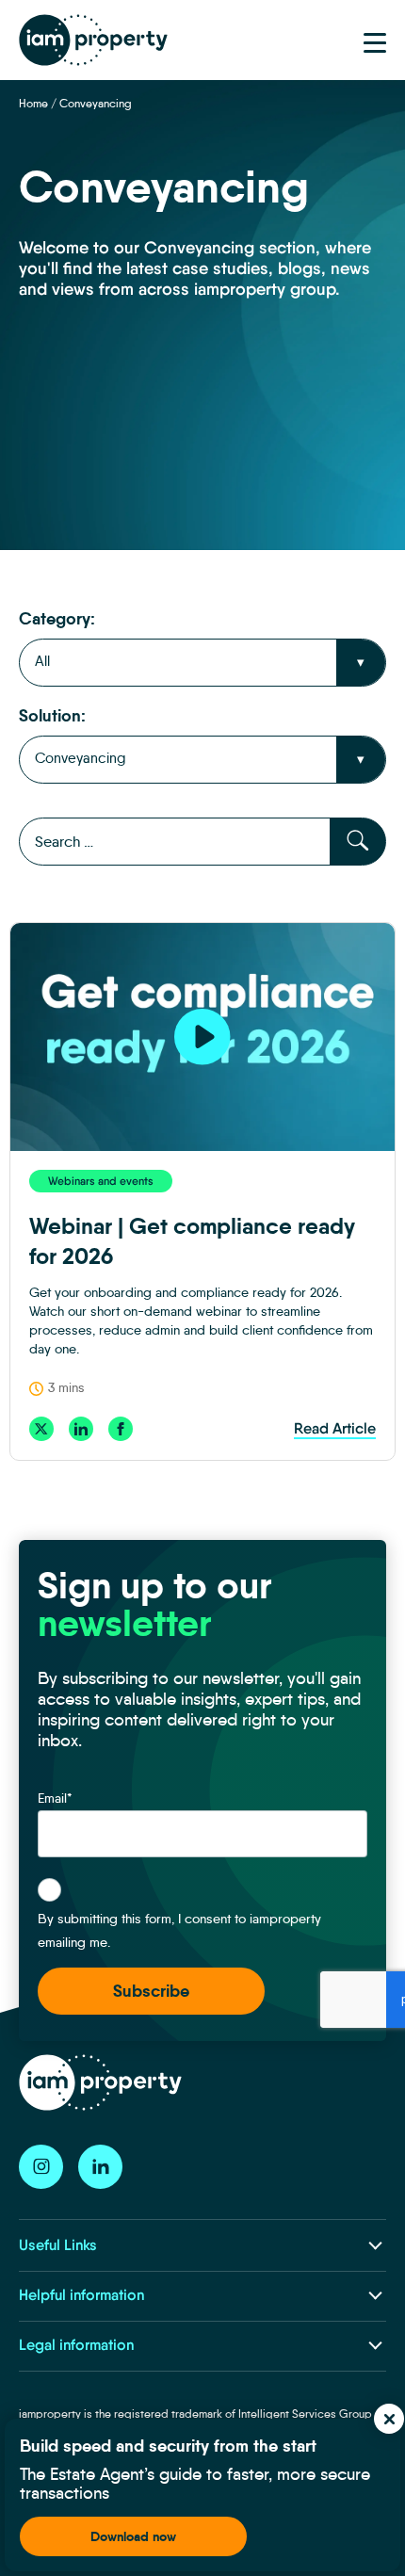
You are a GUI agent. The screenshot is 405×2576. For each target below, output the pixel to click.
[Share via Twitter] (41, 1429)
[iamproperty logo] (93, 40)
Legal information (76, 2345)
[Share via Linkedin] (81, 1429)
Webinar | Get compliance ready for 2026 (192, 1241)
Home (33, 103)
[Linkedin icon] (100, 2167)
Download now (133, 2536)
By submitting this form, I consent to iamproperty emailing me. (179, 1930)
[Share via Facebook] (121, 1429)
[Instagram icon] (41, 2167)
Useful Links (58, 2245)
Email (55, 1798)
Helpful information (81, 2295)
